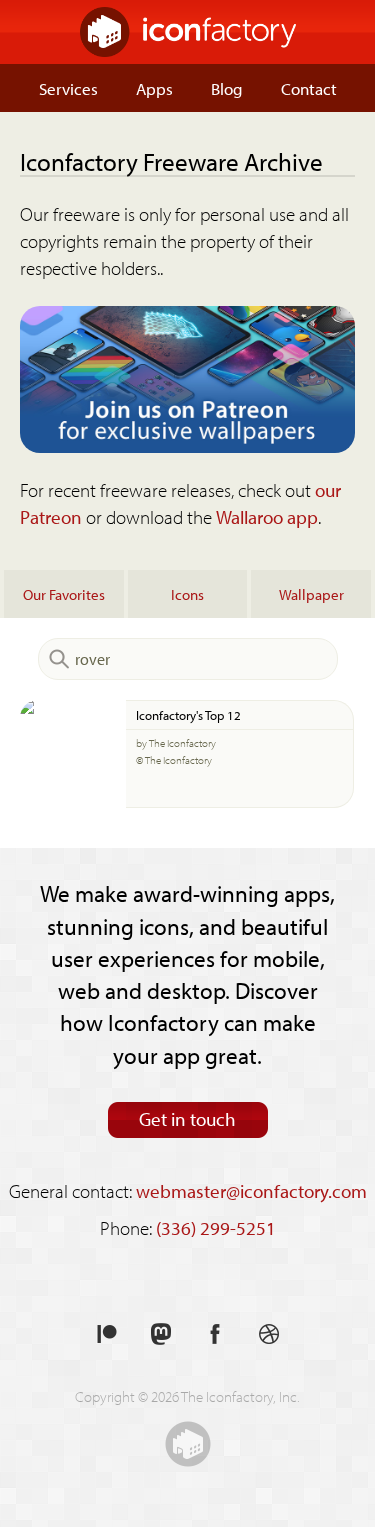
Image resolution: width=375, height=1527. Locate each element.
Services (68, 88)
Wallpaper (311, 594)
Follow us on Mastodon (161, 1334)
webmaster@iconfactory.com (251, 1191)
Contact (309, 88)
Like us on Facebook (215, 1334)
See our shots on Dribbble (269, 1334)
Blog (227, 88)
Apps (154, 88)
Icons (187, 594)
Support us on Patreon (107, 1334)
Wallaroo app (267, 517)
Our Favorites (64, 594)
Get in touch (187, 1119)
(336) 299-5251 (216, 1228)
